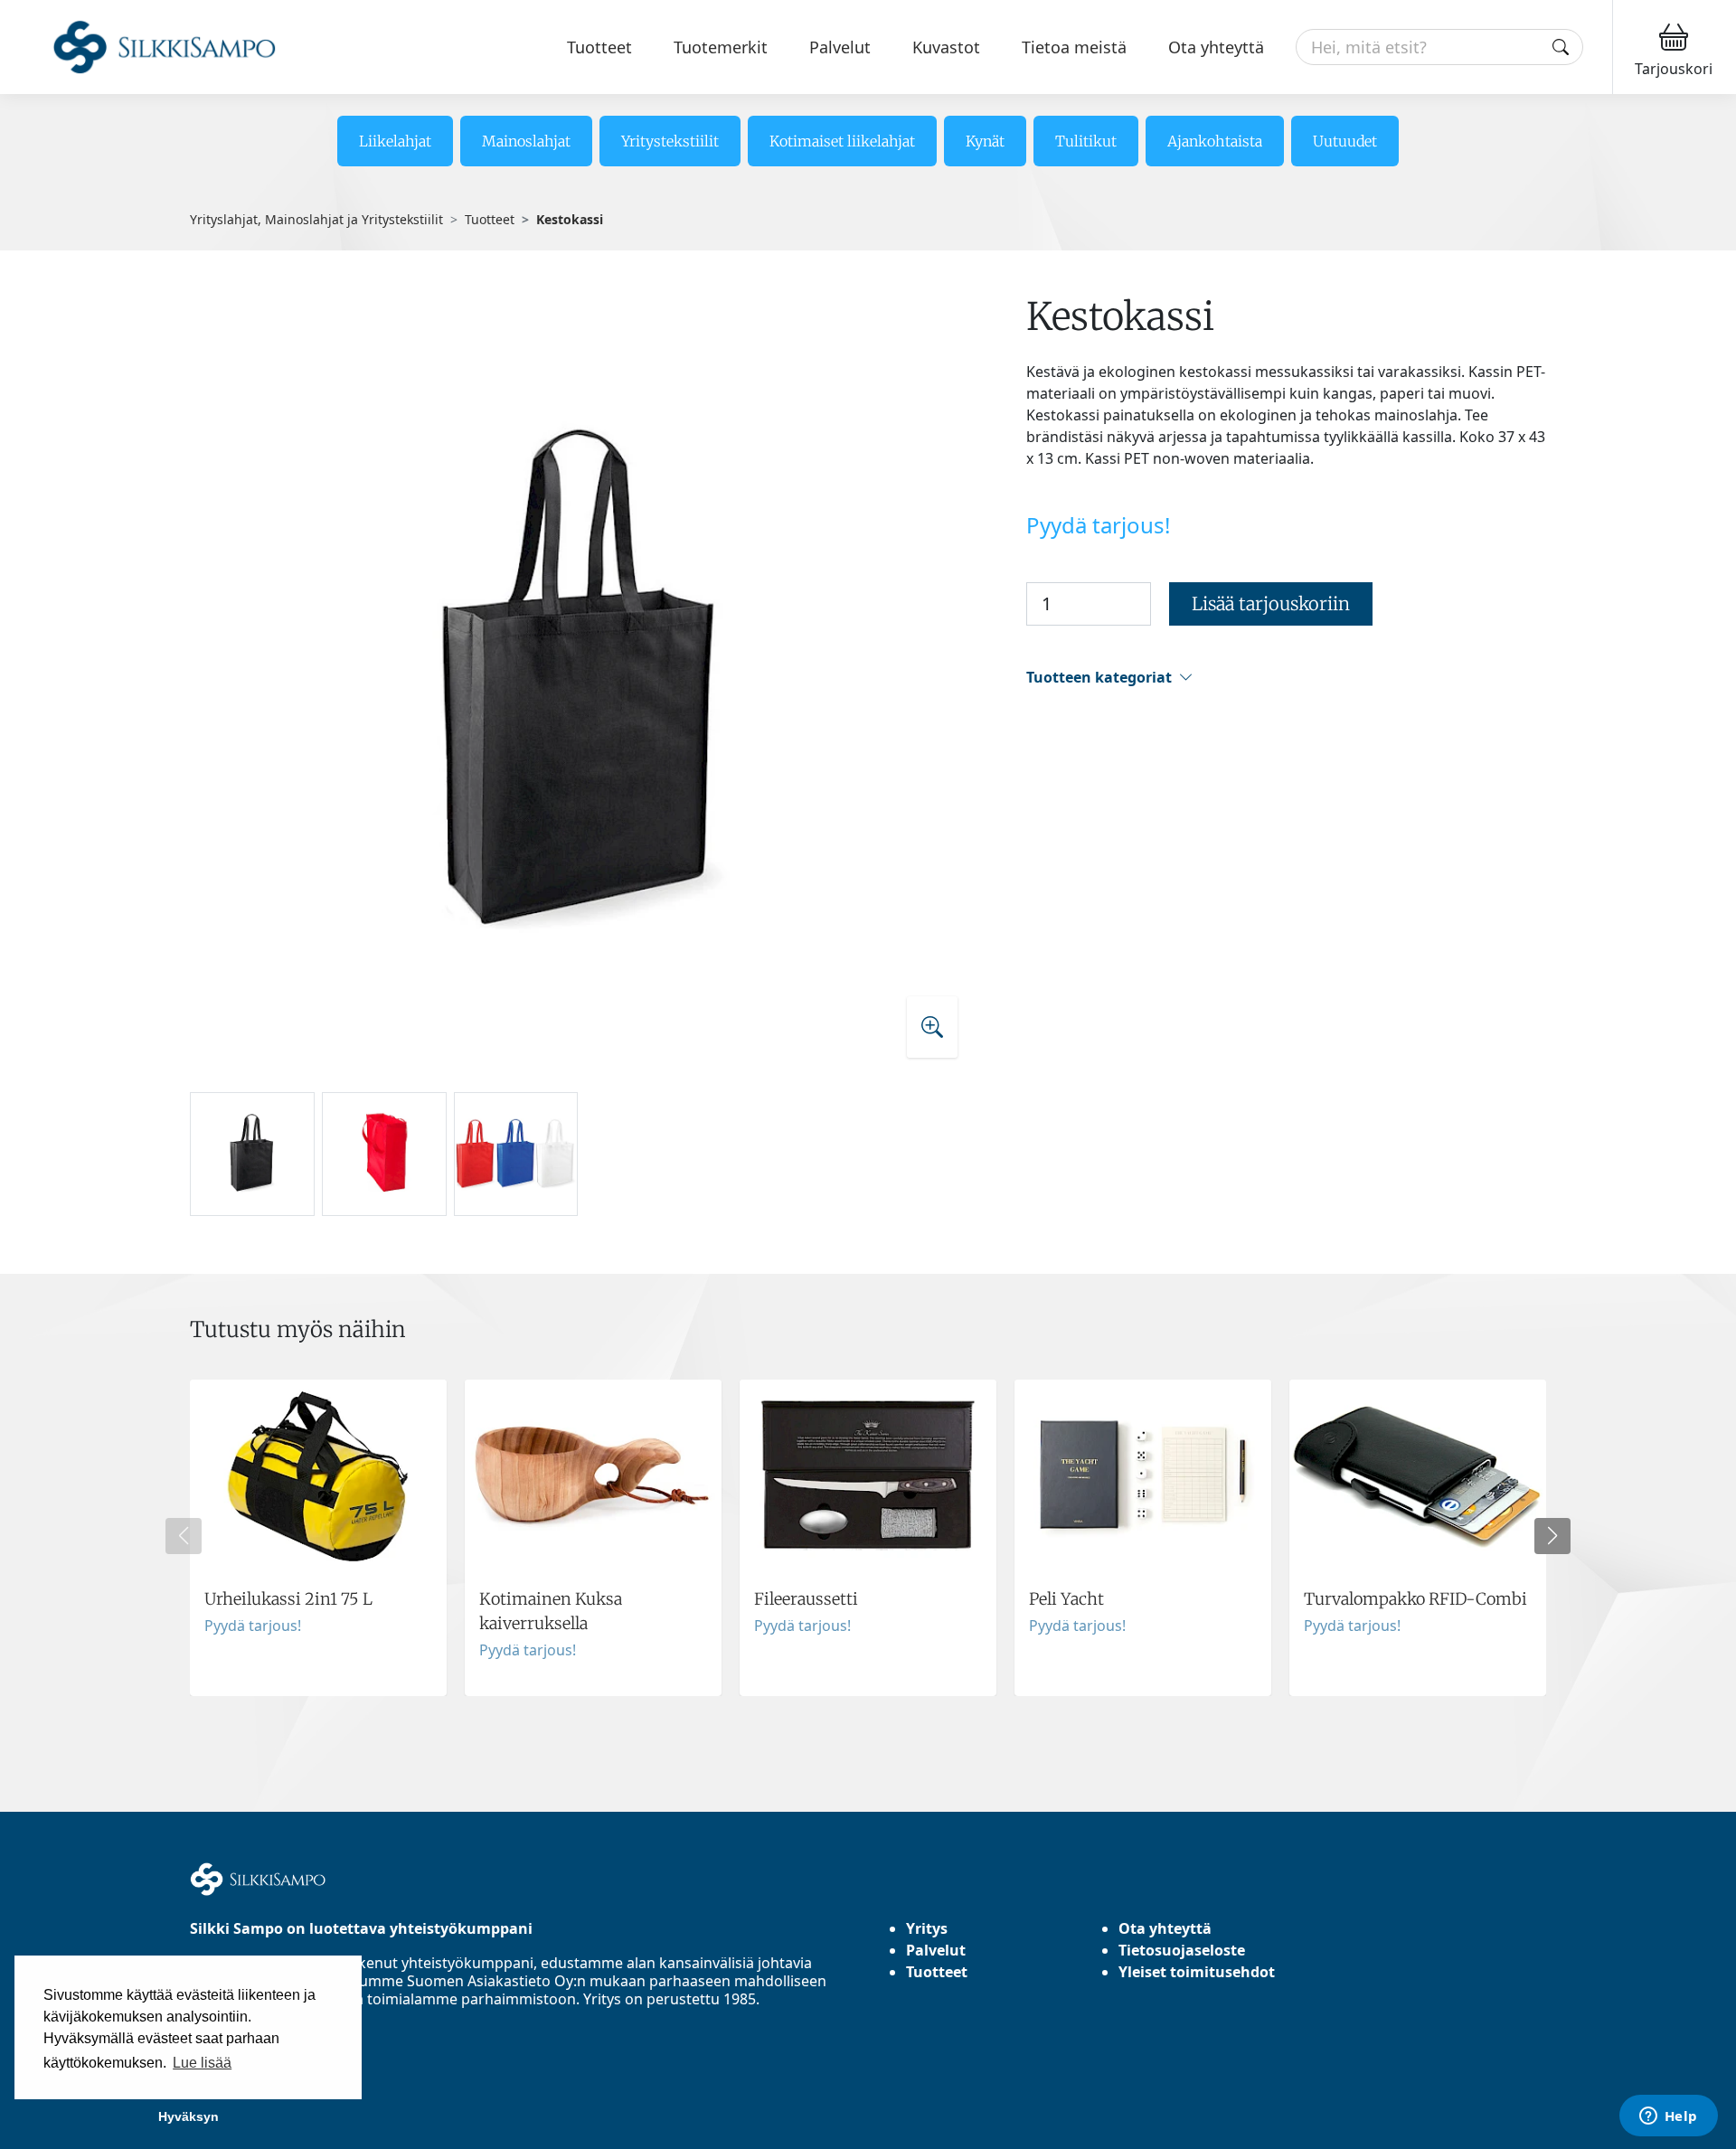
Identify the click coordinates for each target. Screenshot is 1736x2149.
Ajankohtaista (1215, 141)
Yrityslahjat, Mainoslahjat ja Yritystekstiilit (316, 219)
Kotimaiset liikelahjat (842, 141)
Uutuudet (1345, 141)
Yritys (927, 1928)
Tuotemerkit (721, 47)
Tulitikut (1086, 141)
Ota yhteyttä (1216, 47)
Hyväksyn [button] (189, 2116)
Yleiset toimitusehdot (1197, 1972)
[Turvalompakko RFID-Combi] (1418, 1538)
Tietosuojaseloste (1182, 1950)
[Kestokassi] (582, 684)
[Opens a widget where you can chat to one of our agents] (1668, 2117)
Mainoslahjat (526, 141)
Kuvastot (946, 47)
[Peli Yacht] (1143, 1538)
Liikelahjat (395, 141)
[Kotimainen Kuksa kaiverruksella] (593, 1538)
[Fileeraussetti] (868, 1538)
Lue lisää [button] (202, 2063)
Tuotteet (599, 47)
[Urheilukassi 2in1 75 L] (318, 1538)
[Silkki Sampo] (142, 47)
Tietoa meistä (1074, 47)
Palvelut (840, 47)
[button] (1286, 678)
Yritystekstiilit (670, 141)
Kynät (985, 141)
